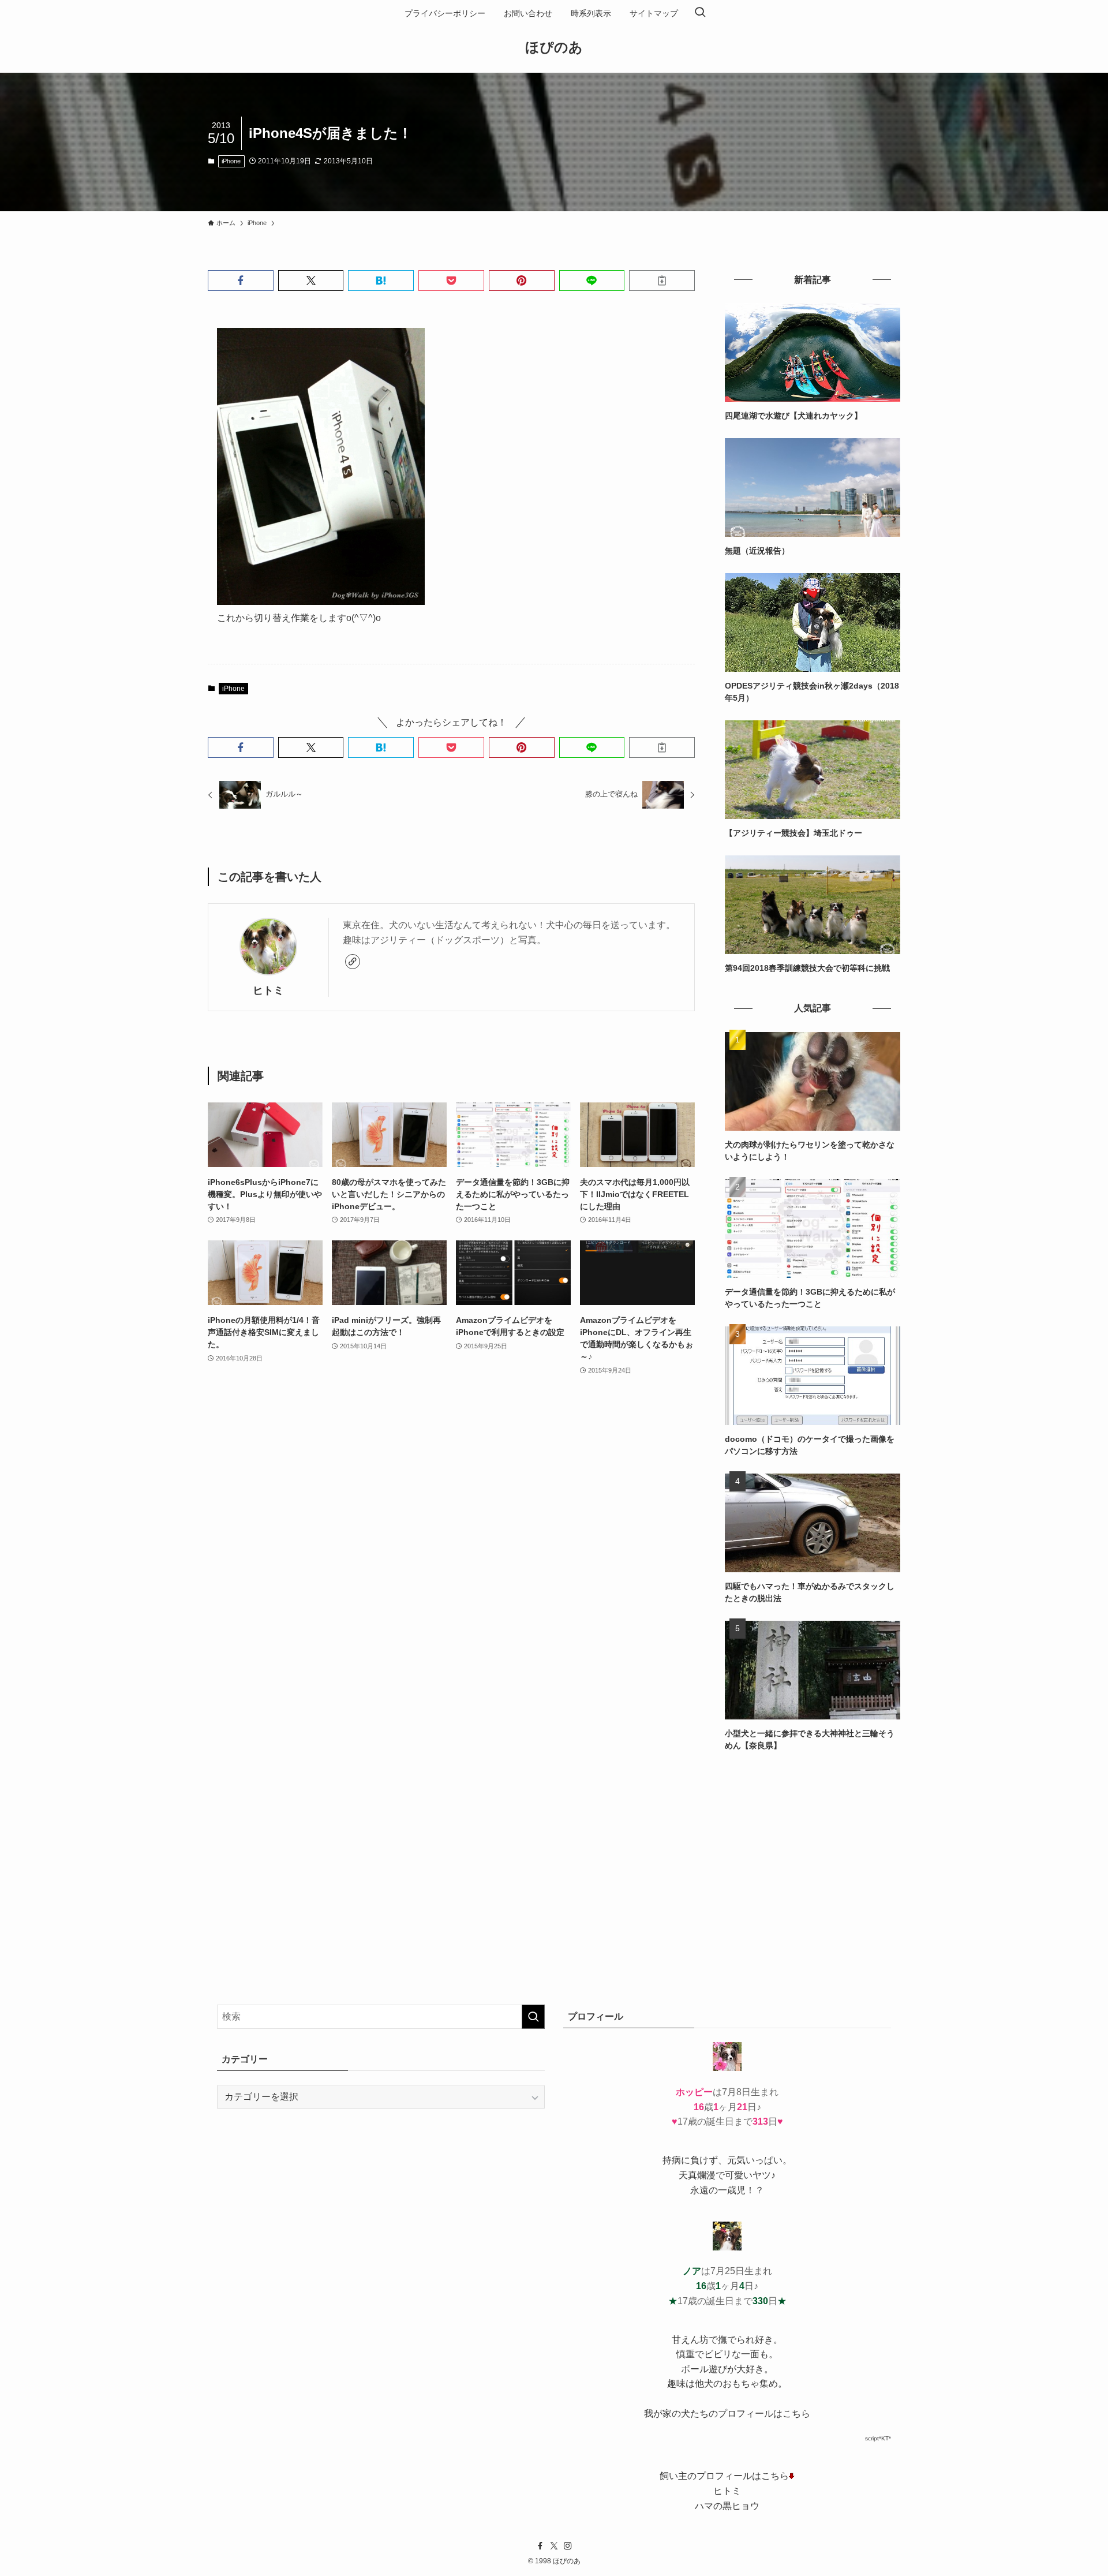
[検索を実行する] (533, 2017)
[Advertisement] (813, 1849)
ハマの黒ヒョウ (727, 2506)
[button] (241, 281)
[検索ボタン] (700, 13)
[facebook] (540, 2546)
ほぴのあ (554, 47)
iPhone (231, 161)
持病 (672, 2160)
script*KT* (878, 2438)
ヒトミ (268, 990)
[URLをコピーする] (662, 281)
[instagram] (568, 2546)
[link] (353, 962)
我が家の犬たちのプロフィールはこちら (727, 2414)
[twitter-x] (554, 2546)
